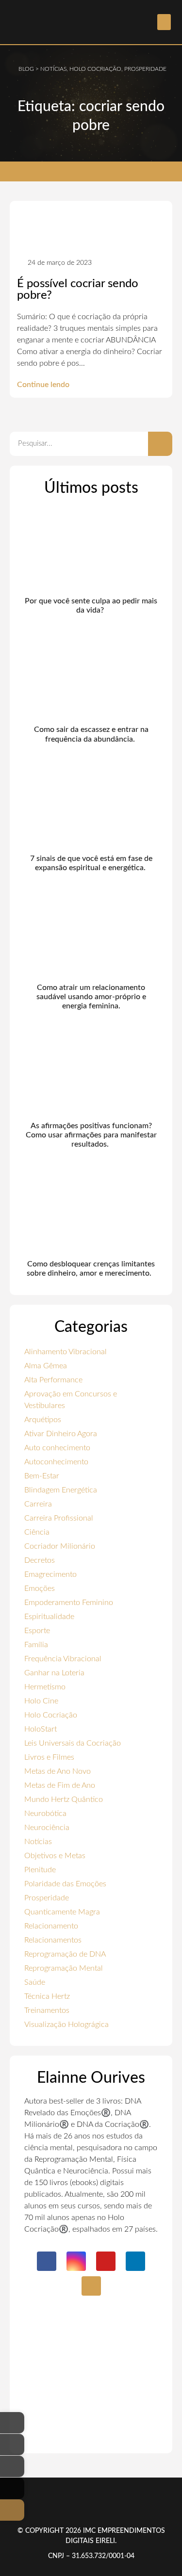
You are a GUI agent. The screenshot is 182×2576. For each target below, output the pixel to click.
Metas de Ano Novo (58, 1771)
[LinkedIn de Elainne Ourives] (12, 2488)
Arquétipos (43, 1420)
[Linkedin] (135, 2261)
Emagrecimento (50, 1574)
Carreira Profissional (59, 1518)
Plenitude (40, 1870)
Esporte (37, 1631)
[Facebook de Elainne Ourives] (12, 2423)
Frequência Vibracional (63, 1659)
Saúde (35, 1982)
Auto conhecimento (57, 1448)
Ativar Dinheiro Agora (61, 1434)
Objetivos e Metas (55, 1856)
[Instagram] (76, 2261)
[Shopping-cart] (91, 2286)
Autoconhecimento (56, 1462)
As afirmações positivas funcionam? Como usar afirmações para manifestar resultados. (91, 1135)
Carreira (38, 1504)
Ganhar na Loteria (54, 1673)
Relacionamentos (53, 1940)
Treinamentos (47, 2010)
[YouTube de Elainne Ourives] (12, 2466)
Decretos (40, 1560)
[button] (164, 22)
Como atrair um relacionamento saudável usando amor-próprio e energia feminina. (91, 997)
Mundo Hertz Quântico (64, 1799)
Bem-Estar (42, 1476)
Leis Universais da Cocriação (73, 1743)
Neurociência (47, 1828)
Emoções (40, 1588)
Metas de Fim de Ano (60, 1785)
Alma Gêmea (46, 1366)
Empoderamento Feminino (69, 1603)
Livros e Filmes (49, 1757)
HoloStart (41, 1729)
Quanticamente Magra (62, 1912)
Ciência (37, 1532)
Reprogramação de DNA (65, 1954)
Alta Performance (53, 1380)
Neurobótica (45, 1814)
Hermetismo (45, 1687)
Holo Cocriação (51, 1715)
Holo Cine (41, 1701)
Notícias (38, 1842)
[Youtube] (106, 2261)
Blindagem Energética (61, 1490)
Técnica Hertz (47, 1996)
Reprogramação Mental (64, 1968)
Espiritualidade (49, 1617)
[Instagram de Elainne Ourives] (12, 2445)
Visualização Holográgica (66, 2025)
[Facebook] (47, 2261)
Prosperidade (47, 1898)
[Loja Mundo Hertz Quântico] (12, 2510)
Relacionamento (51, 1926)
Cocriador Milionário (60, 1546)
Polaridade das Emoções (65, 1884)
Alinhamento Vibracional (66, 1352)
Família (36, 1645)
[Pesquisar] (160, 444)
